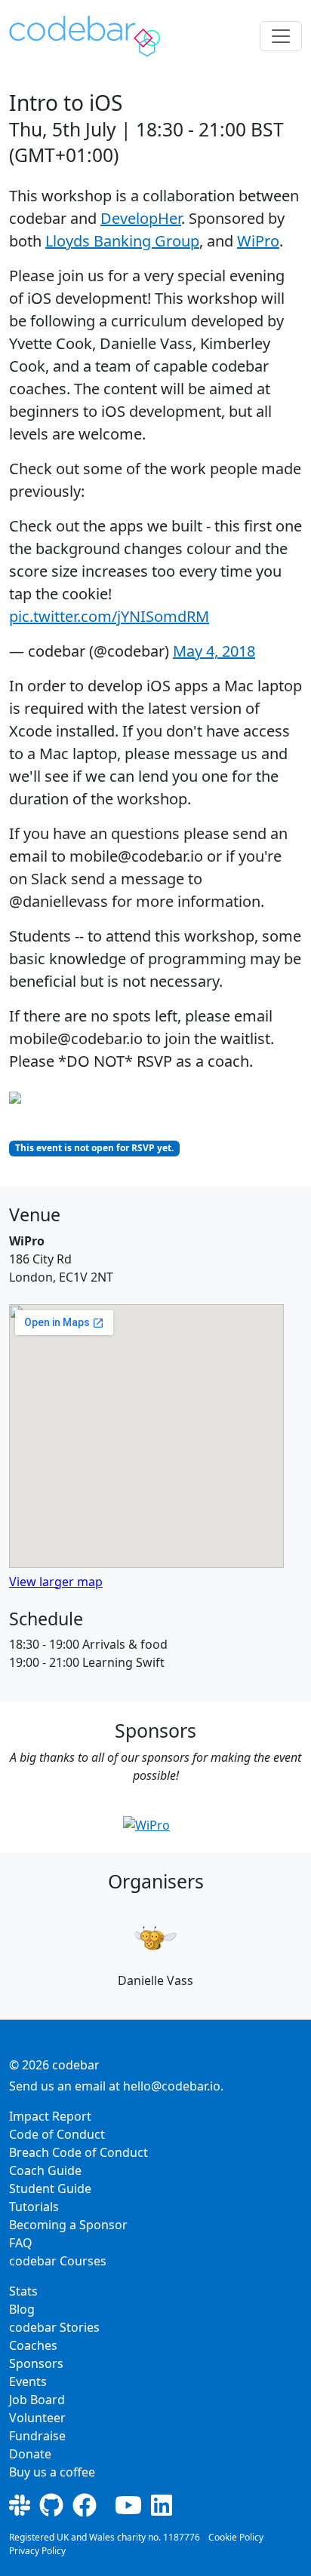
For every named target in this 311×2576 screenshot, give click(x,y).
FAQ (21, 2243)
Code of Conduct (57, 2134)
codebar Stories (54, 2327)
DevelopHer (141, 218)
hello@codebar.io (172, 2086)
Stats (23, 2291)
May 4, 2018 (214, 651)
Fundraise (37, 2436)
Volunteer (37, 2418)
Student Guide (50, 2189)
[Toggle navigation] (281, 36)
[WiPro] (146, 1824)
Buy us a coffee (52, 2472)
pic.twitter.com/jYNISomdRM (109, 616)
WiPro (258, 241)
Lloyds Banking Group (122, 241)
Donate (30, 2454)
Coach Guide (45, 2170)
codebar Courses (58, 2261)
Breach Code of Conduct (79, 2152)
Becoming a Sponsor (68, 2225)
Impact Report (50, 2116)
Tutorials (34, 2207)
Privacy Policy (37, 2551)
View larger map (56, 1582)
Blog (22, 2309)
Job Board (37, 2400)
